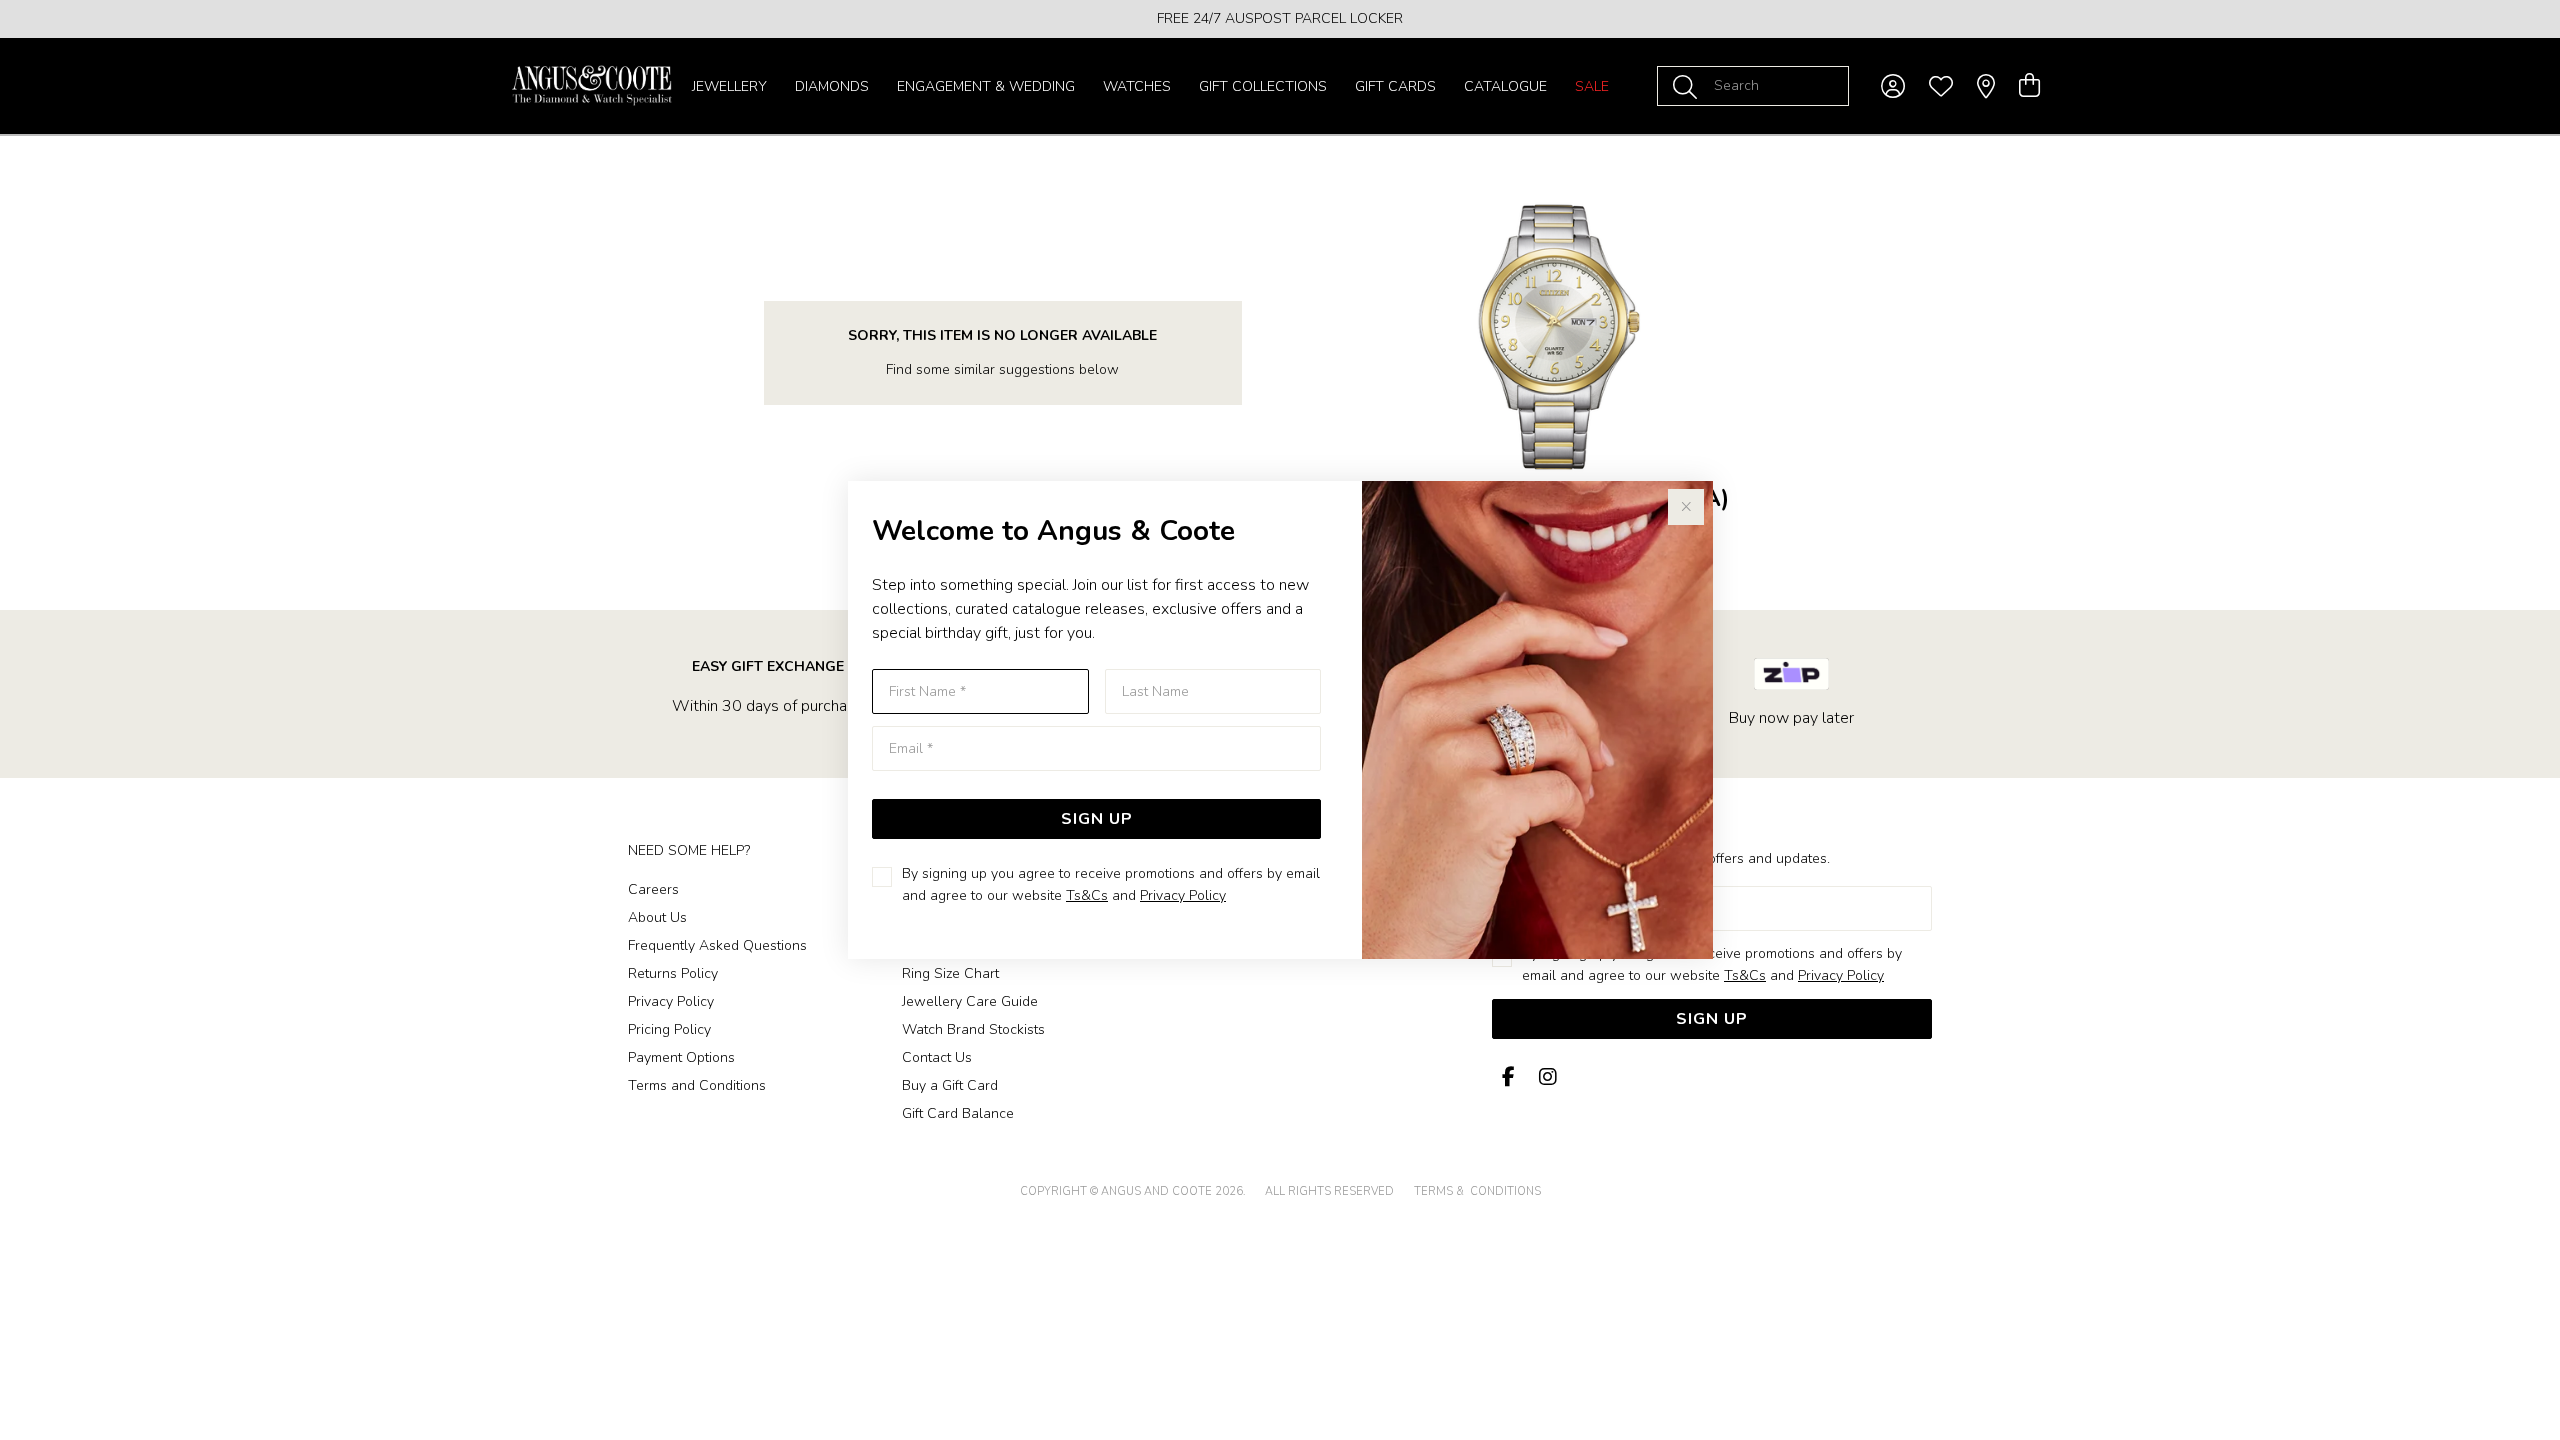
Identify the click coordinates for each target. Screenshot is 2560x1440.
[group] (1280, 19)
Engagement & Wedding (986, 86)
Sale (1592, 86)
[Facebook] (1508, 1077)
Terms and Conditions (697, 1085)
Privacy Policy (1183, 895)
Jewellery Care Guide (970, 1001)
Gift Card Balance (958, 1113)
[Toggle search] (1689, 86)
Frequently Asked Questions (717, 945)
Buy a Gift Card (950, 1085)
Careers (653, 889)
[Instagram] (1544, 1077)
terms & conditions (1477, 1191)
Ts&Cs (1087, 895)
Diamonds (832, 86)
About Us (657, 917)
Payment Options (681, 1057)
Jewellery (729, 86)
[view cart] (2029, 86)
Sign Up (1097, 819)
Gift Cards (1395, 86)
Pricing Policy (669, 1029)
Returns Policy (673, 973)
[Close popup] (1686, 507)
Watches (1137, 86)
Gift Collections (1263, 86)
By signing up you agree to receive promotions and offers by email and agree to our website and (1111, 884)
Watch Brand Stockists (973, 1029)
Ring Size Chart (950, 973)
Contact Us (937, 1057)
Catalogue (1505, 86)
